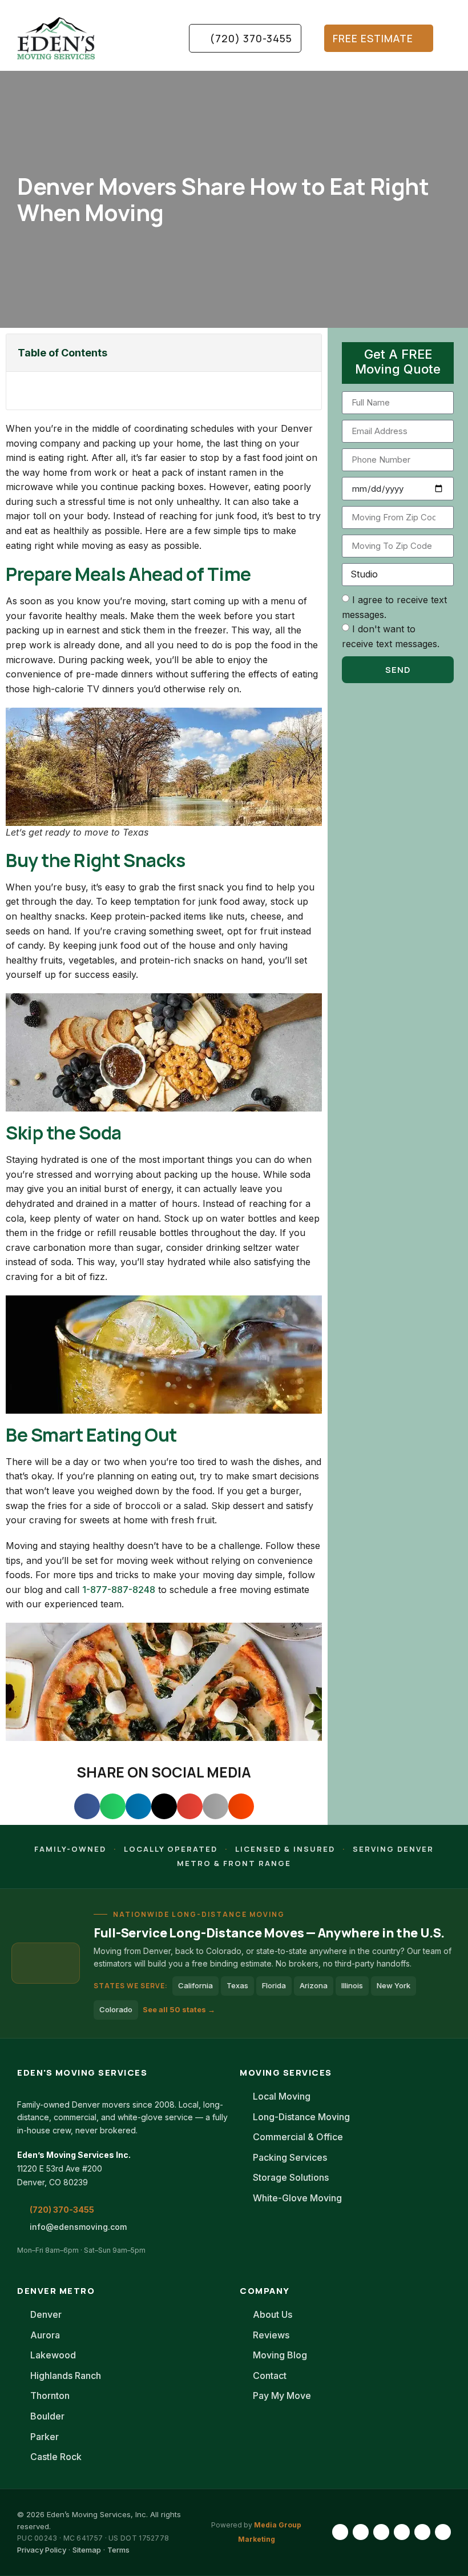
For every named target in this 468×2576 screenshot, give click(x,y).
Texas (237, 1985)
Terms (118, 2550)
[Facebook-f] (340, 2532)
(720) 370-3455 (62, 2210)
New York (394, 1985)
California (195, 1985)
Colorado (116, 2009)
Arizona (314, 1985)
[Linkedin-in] (381, 2532)
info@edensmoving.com (78, 2227)
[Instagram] (361, 2532)
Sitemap (87, 2550)
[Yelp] (443, 2532)
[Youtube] (402, 2532)
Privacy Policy (42, 2550)
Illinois (352, 1985)
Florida (274, 1985)
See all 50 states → (179, 2009)
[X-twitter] (422, 2532)
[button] (151, 38)
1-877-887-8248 (119, 1590)
